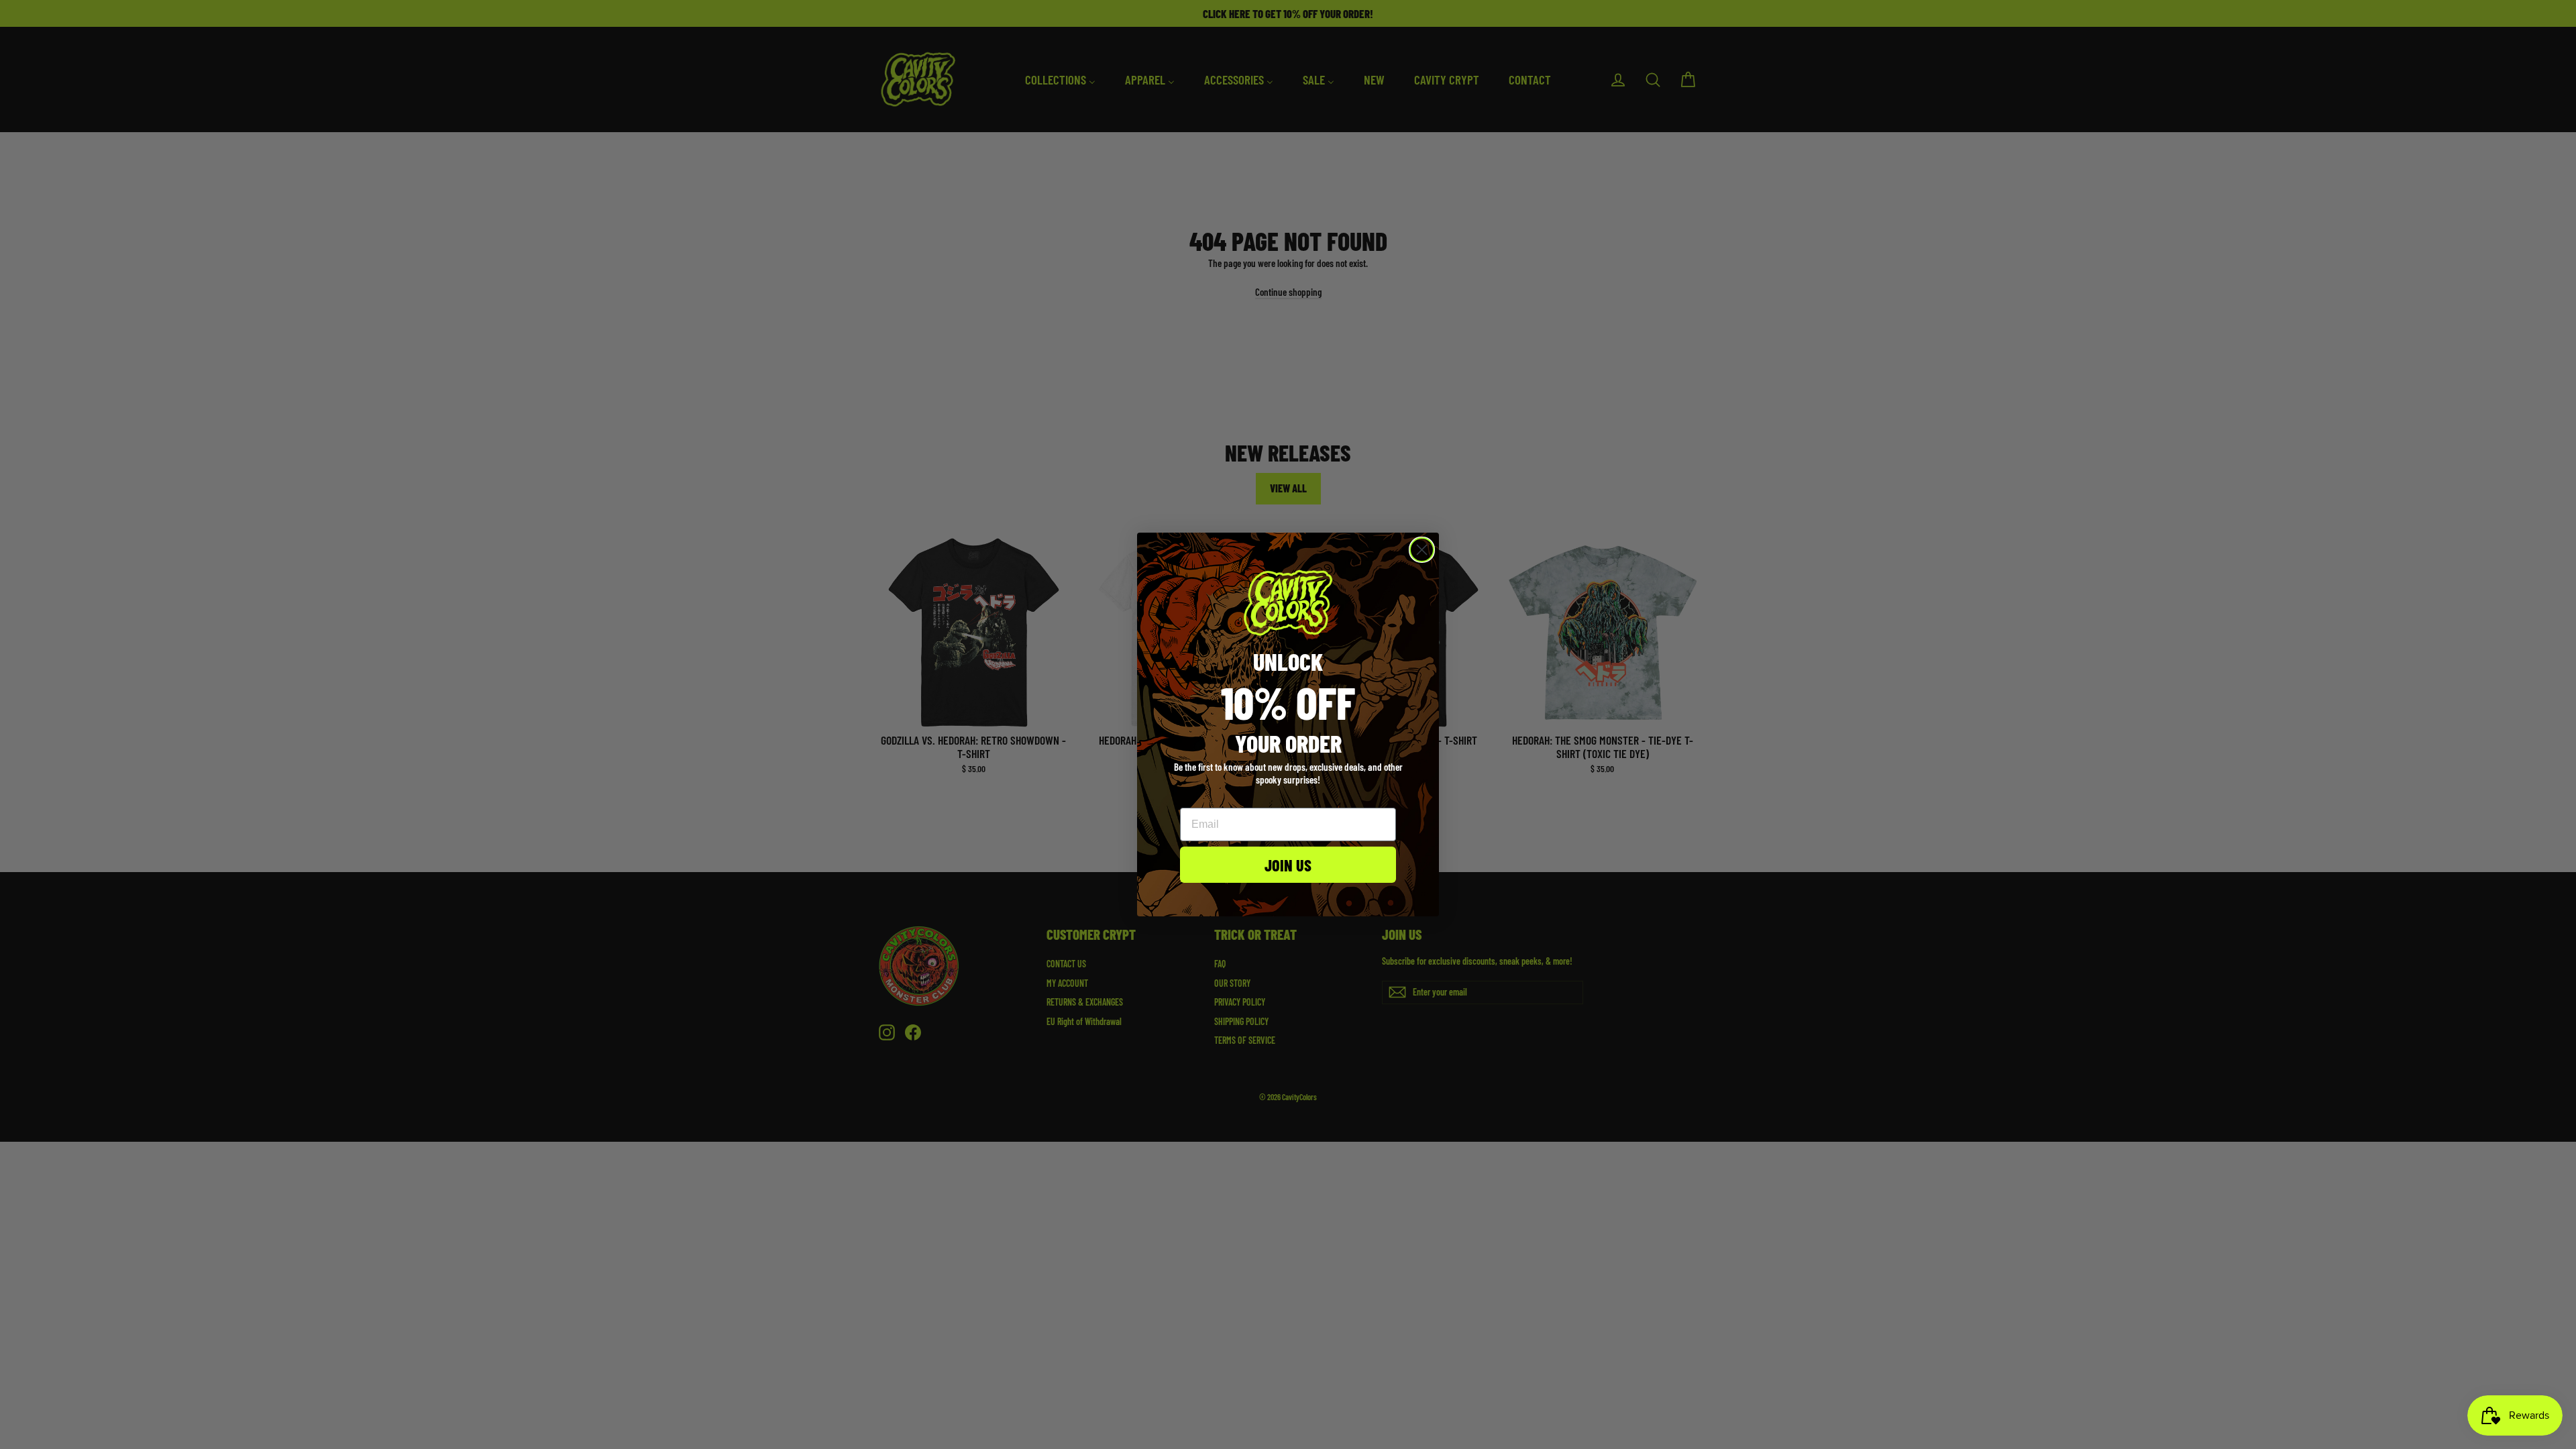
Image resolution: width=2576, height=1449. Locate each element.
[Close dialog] (1422, 550)
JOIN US (1288, 865)
